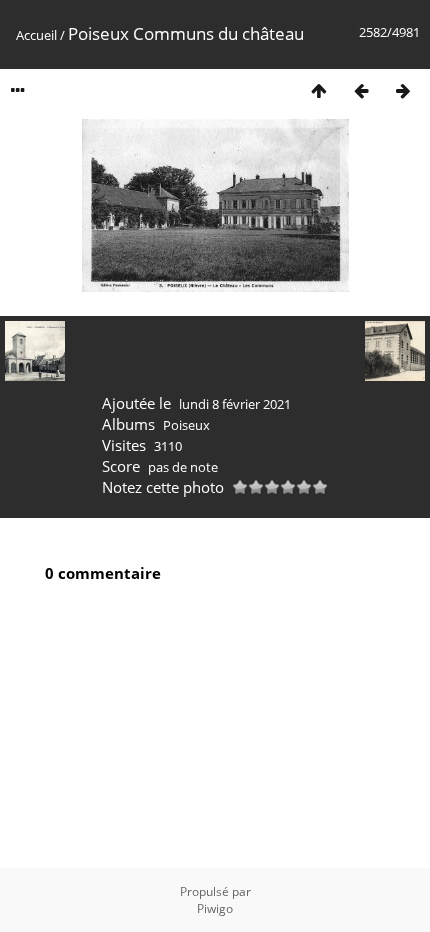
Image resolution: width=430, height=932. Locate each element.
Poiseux (186, 425)
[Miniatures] (319, 90)
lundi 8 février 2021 (235, 404)
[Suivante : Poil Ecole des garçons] (403, 90)
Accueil (36, 35)
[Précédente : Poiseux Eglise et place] (361, 90)
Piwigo (215, 908)
